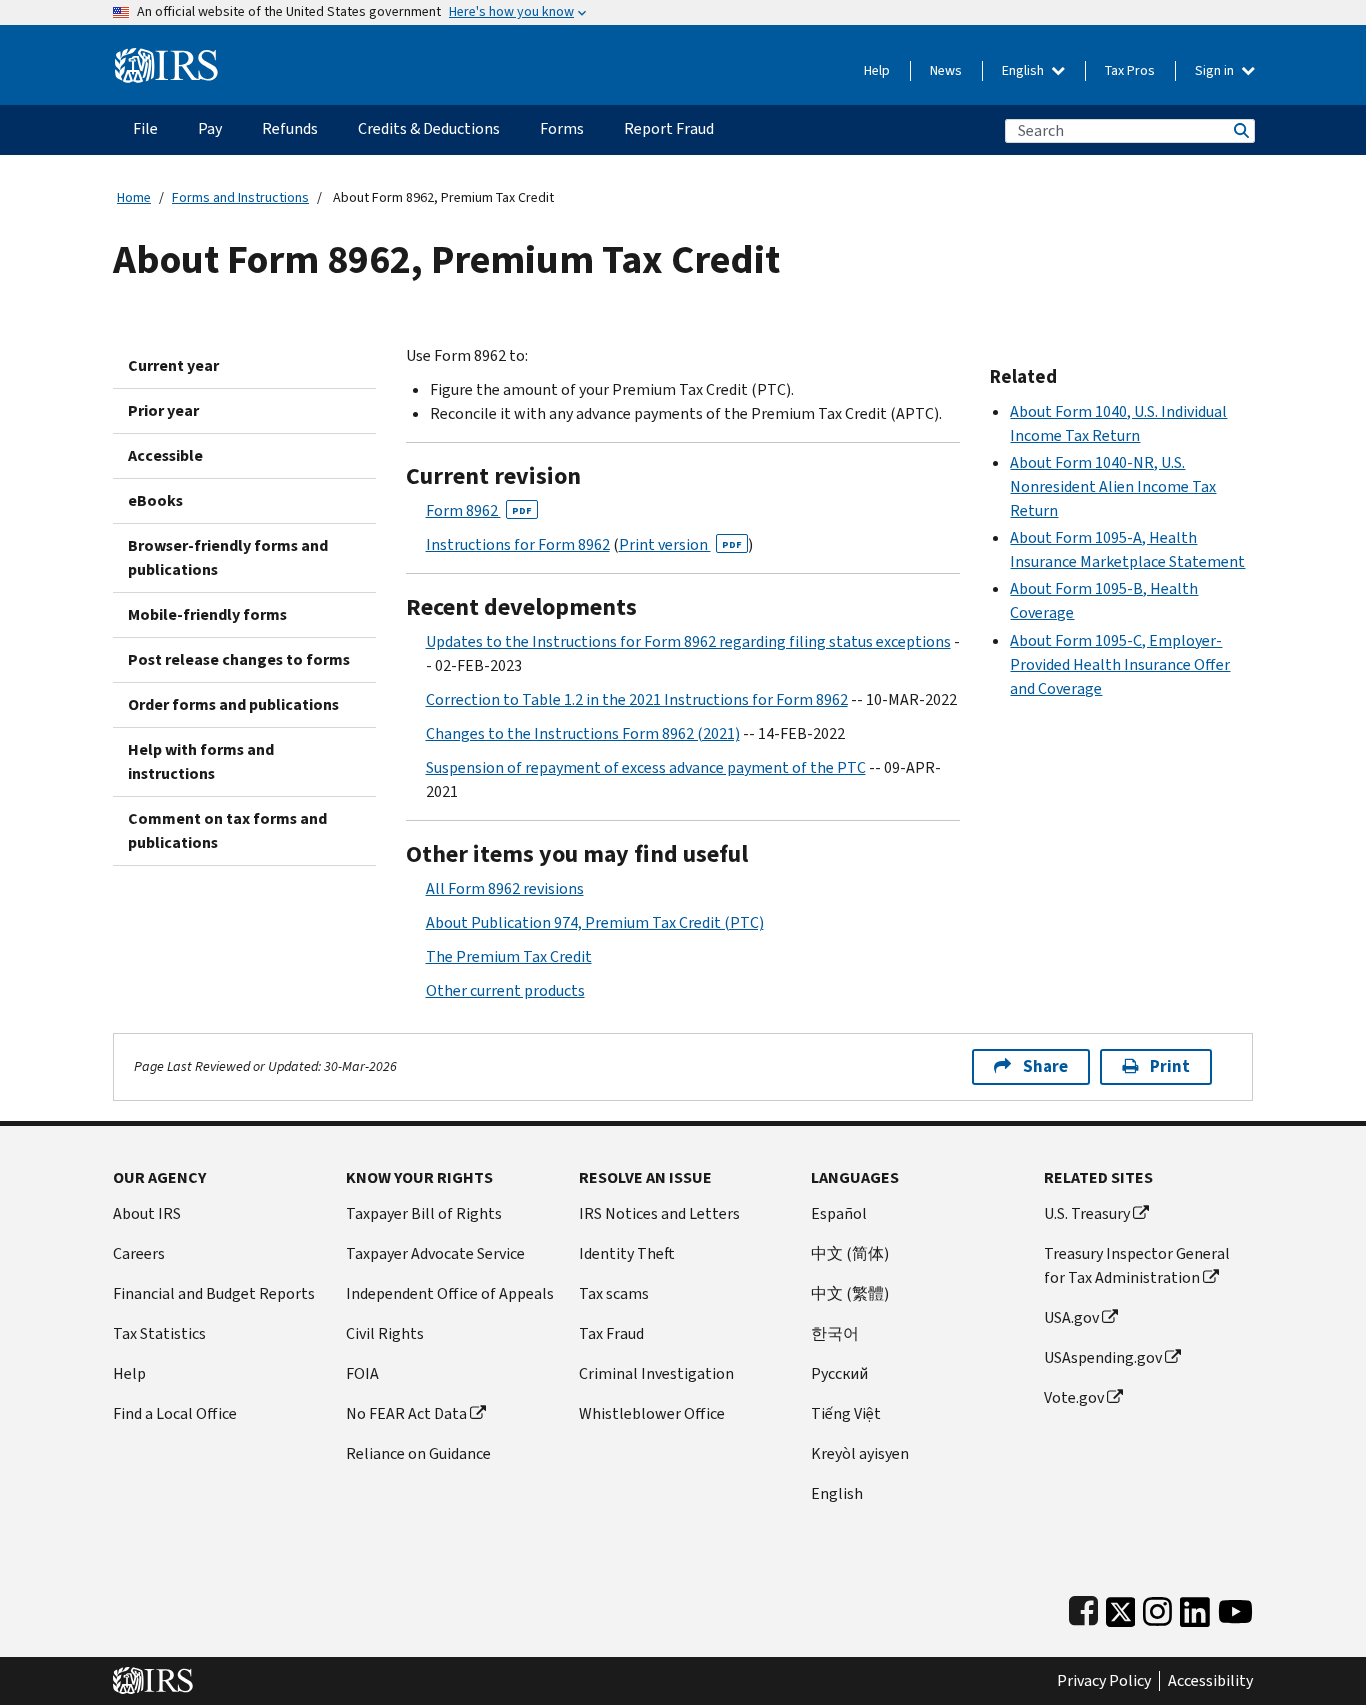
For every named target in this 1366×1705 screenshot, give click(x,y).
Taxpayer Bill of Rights (424, 1213)
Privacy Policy (1104, 1681)
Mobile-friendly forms (207, 614)
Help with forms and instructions (201, 761)
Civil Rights (385, 1333)
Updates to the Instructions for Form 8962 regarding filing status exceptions (688, 641)
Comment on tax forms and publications (227, 830)
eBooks (155, 500)
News (946, 70)
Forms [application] (562, 128)
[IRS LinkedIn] (1195, 1607)
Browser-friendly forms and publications (228, 557)
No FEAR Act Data (406, 1413)
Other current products (505, 990)
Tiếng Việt (846, 1413)
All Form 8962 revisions (505, 888)
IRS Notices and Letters (659, 1213)
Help (877, 70)
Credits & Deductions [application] (429, 128)
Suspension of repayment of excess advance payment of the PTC (646, 767)
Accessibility (1210, 1681)
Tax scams (614, 1293)
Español (839, 1213)
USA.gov (1071, 1317)
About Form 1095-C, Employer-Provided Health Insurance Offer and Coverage (1120, 664)
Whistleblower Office (652, 1413)
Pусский (839, 1373)
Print (1170, 1066)
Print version (680, 544)
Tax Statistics (159, 1333)
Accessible (165, 455)
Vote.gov (1074, 1397)
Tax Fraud (611, 1333)
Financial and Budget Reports (214, 1293)
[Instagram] (1157, 1607)
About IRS (147, 1213)
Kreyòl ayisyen (860, 1453)
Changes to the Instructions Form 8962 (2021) (583, 733)
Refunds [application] (290, 128)
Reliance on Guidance (418, 1453)
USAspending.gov (1103, 1357)
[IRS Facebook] (1083, 1607)
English (1024, 70)
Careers (139, 1253)
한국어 (835, 1333)
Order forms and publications (233, 704)
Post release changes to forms (239, 659)
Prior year (163, 410)
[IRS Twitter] (1121, 1607)
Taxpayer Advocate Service (435, 1253)
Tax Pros (1130, 70)
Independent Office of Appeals (450, 1293)
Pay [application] (210, 128)
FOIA (362, 1373)
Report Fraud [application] (669, 128)
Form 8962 (479, 510)
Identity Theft (627, 1253)
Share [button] (1045, 1066)
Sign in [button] (1216, 70)
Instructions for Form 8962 (518, 544)
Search (1240, 130)
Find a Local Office (175, 1413)
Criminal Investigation (656, 1373)
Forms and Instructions (240, 197)
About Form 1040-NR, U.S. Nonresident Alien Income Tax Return (1113, 486)
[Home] (166, 57)
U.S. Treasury (1087, 1213)
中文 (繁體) (850, 1293)
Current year (173, 365)
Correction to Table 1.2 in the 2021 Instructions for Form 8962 (637, 699)
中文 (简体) (850, 1253)
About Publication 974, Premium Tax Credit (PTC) (595, 922)
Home (134, 197)
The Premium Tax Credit (509, 956)
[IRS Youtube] (1235, 1607)
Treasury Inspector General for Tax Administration (1137, 1265)
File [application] (145, 128)
